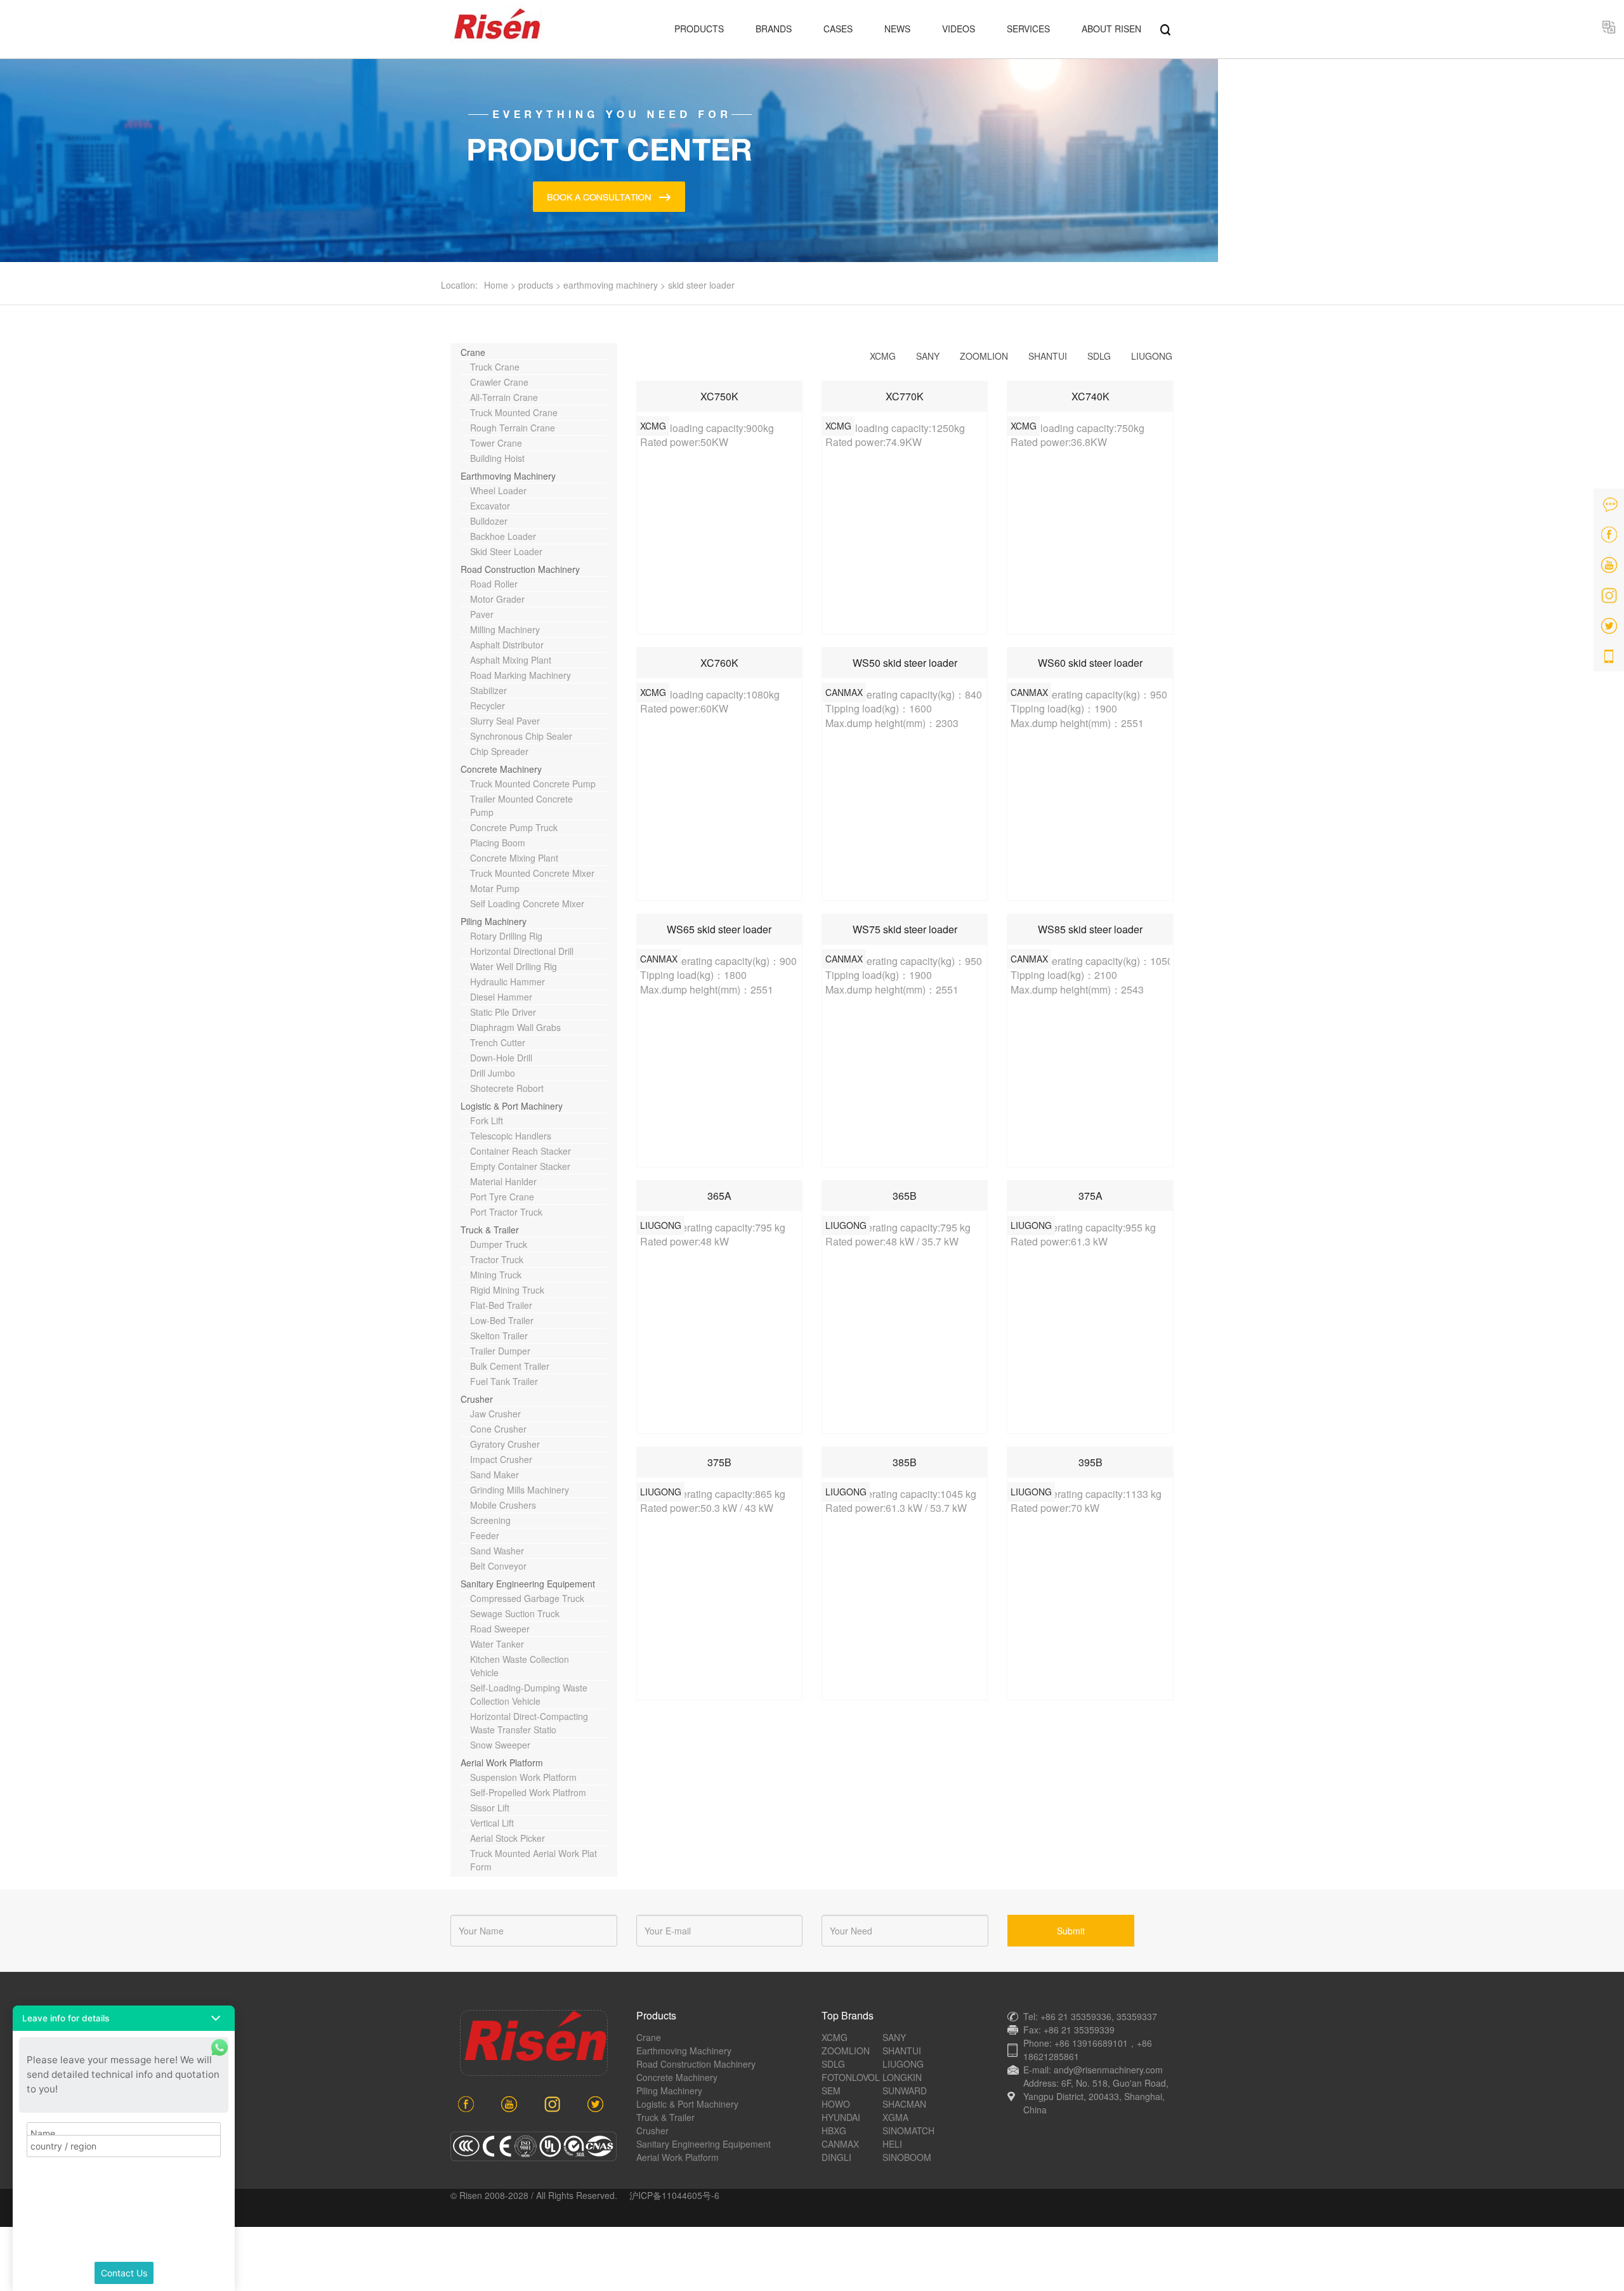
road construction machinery (520, 569)
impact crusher (501, 1459)
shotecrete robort (507, 1088)
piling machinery (494, 921)
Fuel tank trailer (504, 1381)
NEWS (897, 29)
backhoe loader (503, 536)
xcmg (883, 356)
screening (490, 1520)
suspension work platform (523, 1777)
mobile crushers (503, 1505)
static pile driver (503, 1012)
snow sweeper (500, 1745)
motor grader (497, 599)
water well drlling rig (514, 966)
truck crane (495, 367)
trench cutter (498, 1042)
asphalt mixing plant (511, 660)
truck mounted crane (514, 412)
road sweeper (500, 1629)
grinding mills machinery (520, 1490)
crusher (477, 1399)
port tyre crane (502, 1197)
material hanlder (503, 1181)
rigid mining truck (507, 1290)
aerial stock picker (507, 1838)
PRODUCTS (699, 29)
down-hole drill (501, 1058)
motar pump (495, 888)
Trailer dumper (500, 1351)
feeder (485, 1535)
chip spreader (499, 751)
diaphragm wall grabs (515, 1027)
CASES (838, 29)
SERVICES (1028, 29)
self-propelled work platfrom (528, 1792)
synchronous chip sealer (521, 736)
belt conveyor (498, 1566)
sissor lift (490, 1808)
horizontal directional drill (522, 951)
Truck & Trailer (490, 1230)
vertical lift (492, 1823)
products (536, 285)
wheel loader (498, 490)
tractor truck (497, 1259)
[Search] (1165, 29)
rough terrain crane (513, 428)
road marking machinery (521, 675)
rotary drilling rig (506, 936)
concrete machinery (501, 769)
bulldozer (489, 521)
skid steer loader (701, 285)
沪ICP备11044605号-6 (674, 2195)
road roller (494, 584)
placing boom (498, 843)
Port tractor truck (506, 1212)
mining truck (496, 1275)
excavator (490, 506)
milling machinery (505, 629)
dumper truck (499, 1244)
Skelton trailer (499, 1336)
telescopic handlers (511, 1136)
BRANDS (774, 29)
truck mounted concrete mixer (532, 873)
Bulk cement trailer (510, 1366)
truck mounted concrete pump (533, 784)
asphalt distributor (507, 645)
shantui (1048, 356)
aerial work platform (502, 1763)
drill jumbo (493, 1073)
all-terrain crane (504, 397)
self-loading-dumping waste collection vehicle (529, 1694)
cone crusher (498, 1429)
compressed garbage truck (527, 1598)
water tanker (497, 1644)
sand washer (497, 1551)
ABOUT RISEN (1111, 29)
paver (482, 614)
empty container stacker (520, 1166)
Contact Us (124, 2273)
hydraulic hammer (507, 981)
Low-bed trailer (502, 1320)
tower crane (496, 443)
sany (928, 356)
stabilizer (488, 690)
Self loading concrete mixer (527, 903)
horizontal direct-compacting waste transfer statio (529, 1723)
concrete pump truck (514, 827)
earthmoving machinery (611, 285)
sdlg (1099, 356)
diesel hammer (501, 997)
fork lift (487, 1120)
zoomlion (984, 356)
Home (496, 285)
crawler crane (499, 382)
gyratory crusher (505, 1444)
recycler (488, 706)
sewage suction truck (515, 1613)
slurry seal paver (505, 721)
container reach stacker (521, 1151)
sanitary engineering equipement (528, 1584)
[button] (124, 2018)
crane (473, 352)
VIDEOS (959, 29)
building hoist (497, 458)
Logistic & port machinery (512, 1106)
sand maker (494, 1474)
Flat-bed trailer (501, 1305)
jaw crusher (495, 1414)
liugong (1152, 356)
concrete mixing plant (514, 858)
